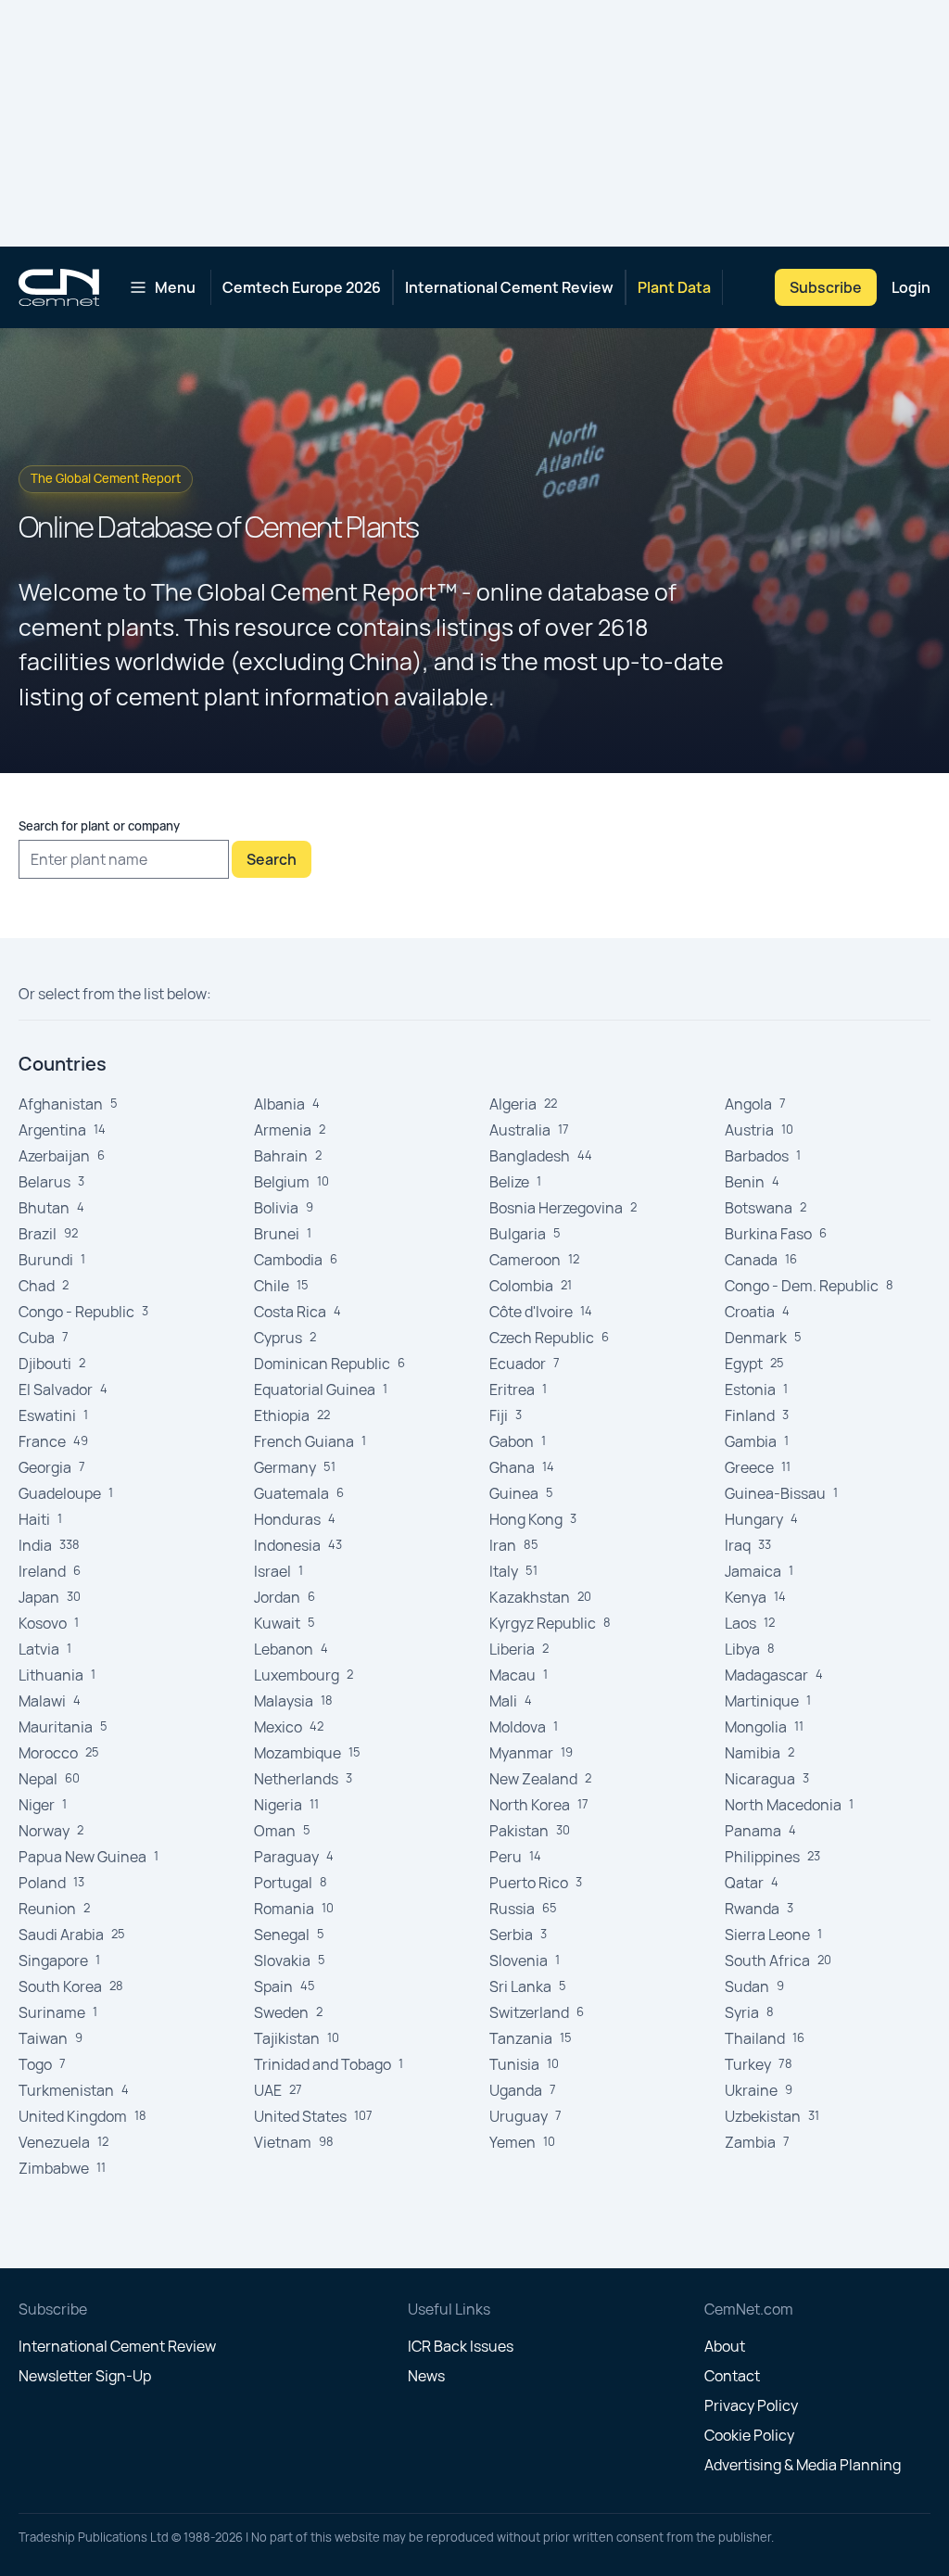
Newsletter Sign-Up (85, 2376)
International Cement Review (509, 287)
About (725, 2346)
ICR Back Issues (461, 2346)
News (426, 2376)
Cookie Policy (749, 2435)
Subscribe (826, 287)
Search (272, 859)
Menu (175, 287)
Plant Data (674, 287)
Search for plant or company (99, 826)
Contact (732, 2376)
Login (911, 287)
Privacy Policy (751, 2405)
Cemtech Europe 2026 (302, 287)
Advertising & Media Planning (803, 2465)
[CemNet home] (59, 287)
